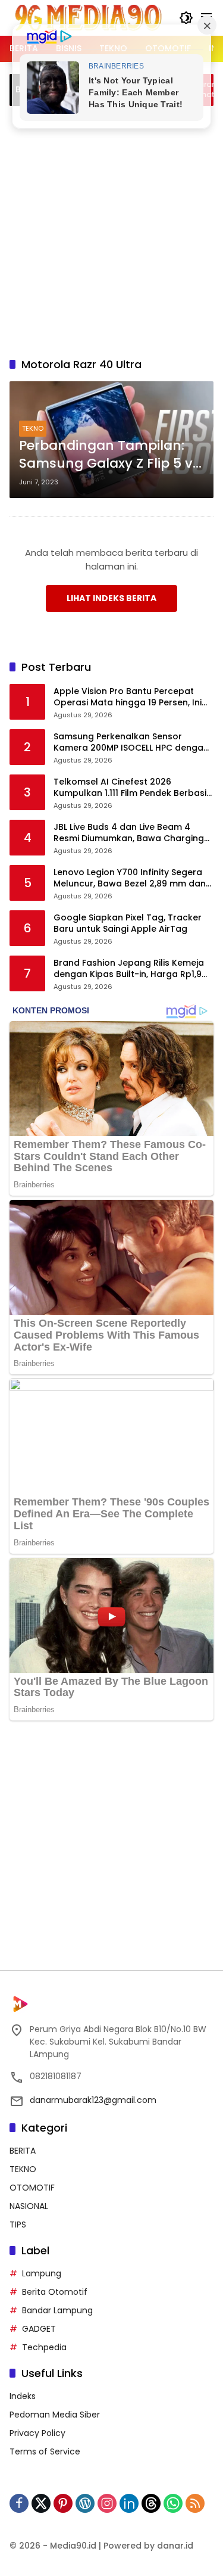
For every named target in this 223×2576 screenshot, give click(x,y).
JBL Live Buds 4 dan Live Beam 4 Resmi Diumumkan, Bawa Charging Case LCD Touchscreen (129, 833)
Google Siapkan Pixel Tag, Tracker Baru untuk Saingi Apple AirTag (128, 924)
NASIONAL (29, 2206)
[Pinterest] (63, 2503)
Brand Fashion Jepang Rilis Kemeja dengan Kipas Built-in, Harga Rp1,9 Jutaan (129, 969)
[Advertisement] (111, 230)
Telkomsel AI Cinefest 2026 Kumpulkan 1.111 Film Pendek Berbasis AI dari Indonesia (132, 788)
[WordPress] (85, 2503)
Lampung (42, 2273)
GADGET (39, 2329)
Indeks (23, 2396)
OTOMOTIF (32, 2188)
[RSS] (195, 2503)
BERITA (23, 2151)
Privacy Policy (37, 2433)
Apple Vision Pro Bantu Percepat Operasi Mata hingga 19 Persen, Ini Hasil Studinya (128, 697)
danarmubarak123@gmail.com (93, 2100)
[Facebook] (19, 2503)
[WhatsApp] (173, 2503)
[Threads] (151, 2503)
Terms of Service (45, 2451)
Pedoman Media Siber (55, 2415)
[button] (186, 18)
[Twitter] (41, 2503)
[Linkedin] (129, 2503)
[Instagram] (107, 2503)
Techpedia (44, 2347)
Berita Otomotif (55, 2292)
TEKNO (33, 428)
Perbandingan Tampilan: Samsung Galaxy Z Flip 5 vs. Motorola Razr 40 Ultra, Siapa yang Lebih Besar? (111, 455)
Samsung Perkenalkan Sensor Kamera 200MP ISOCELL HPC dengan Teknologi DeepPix (131, 743)
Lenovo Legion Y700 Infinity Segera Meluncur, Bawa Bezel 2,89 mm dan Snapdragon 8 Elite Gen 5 (130, 878)
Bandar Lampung (57, 2310)
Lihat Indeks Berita (111, 598)
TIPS (18, 2225)
